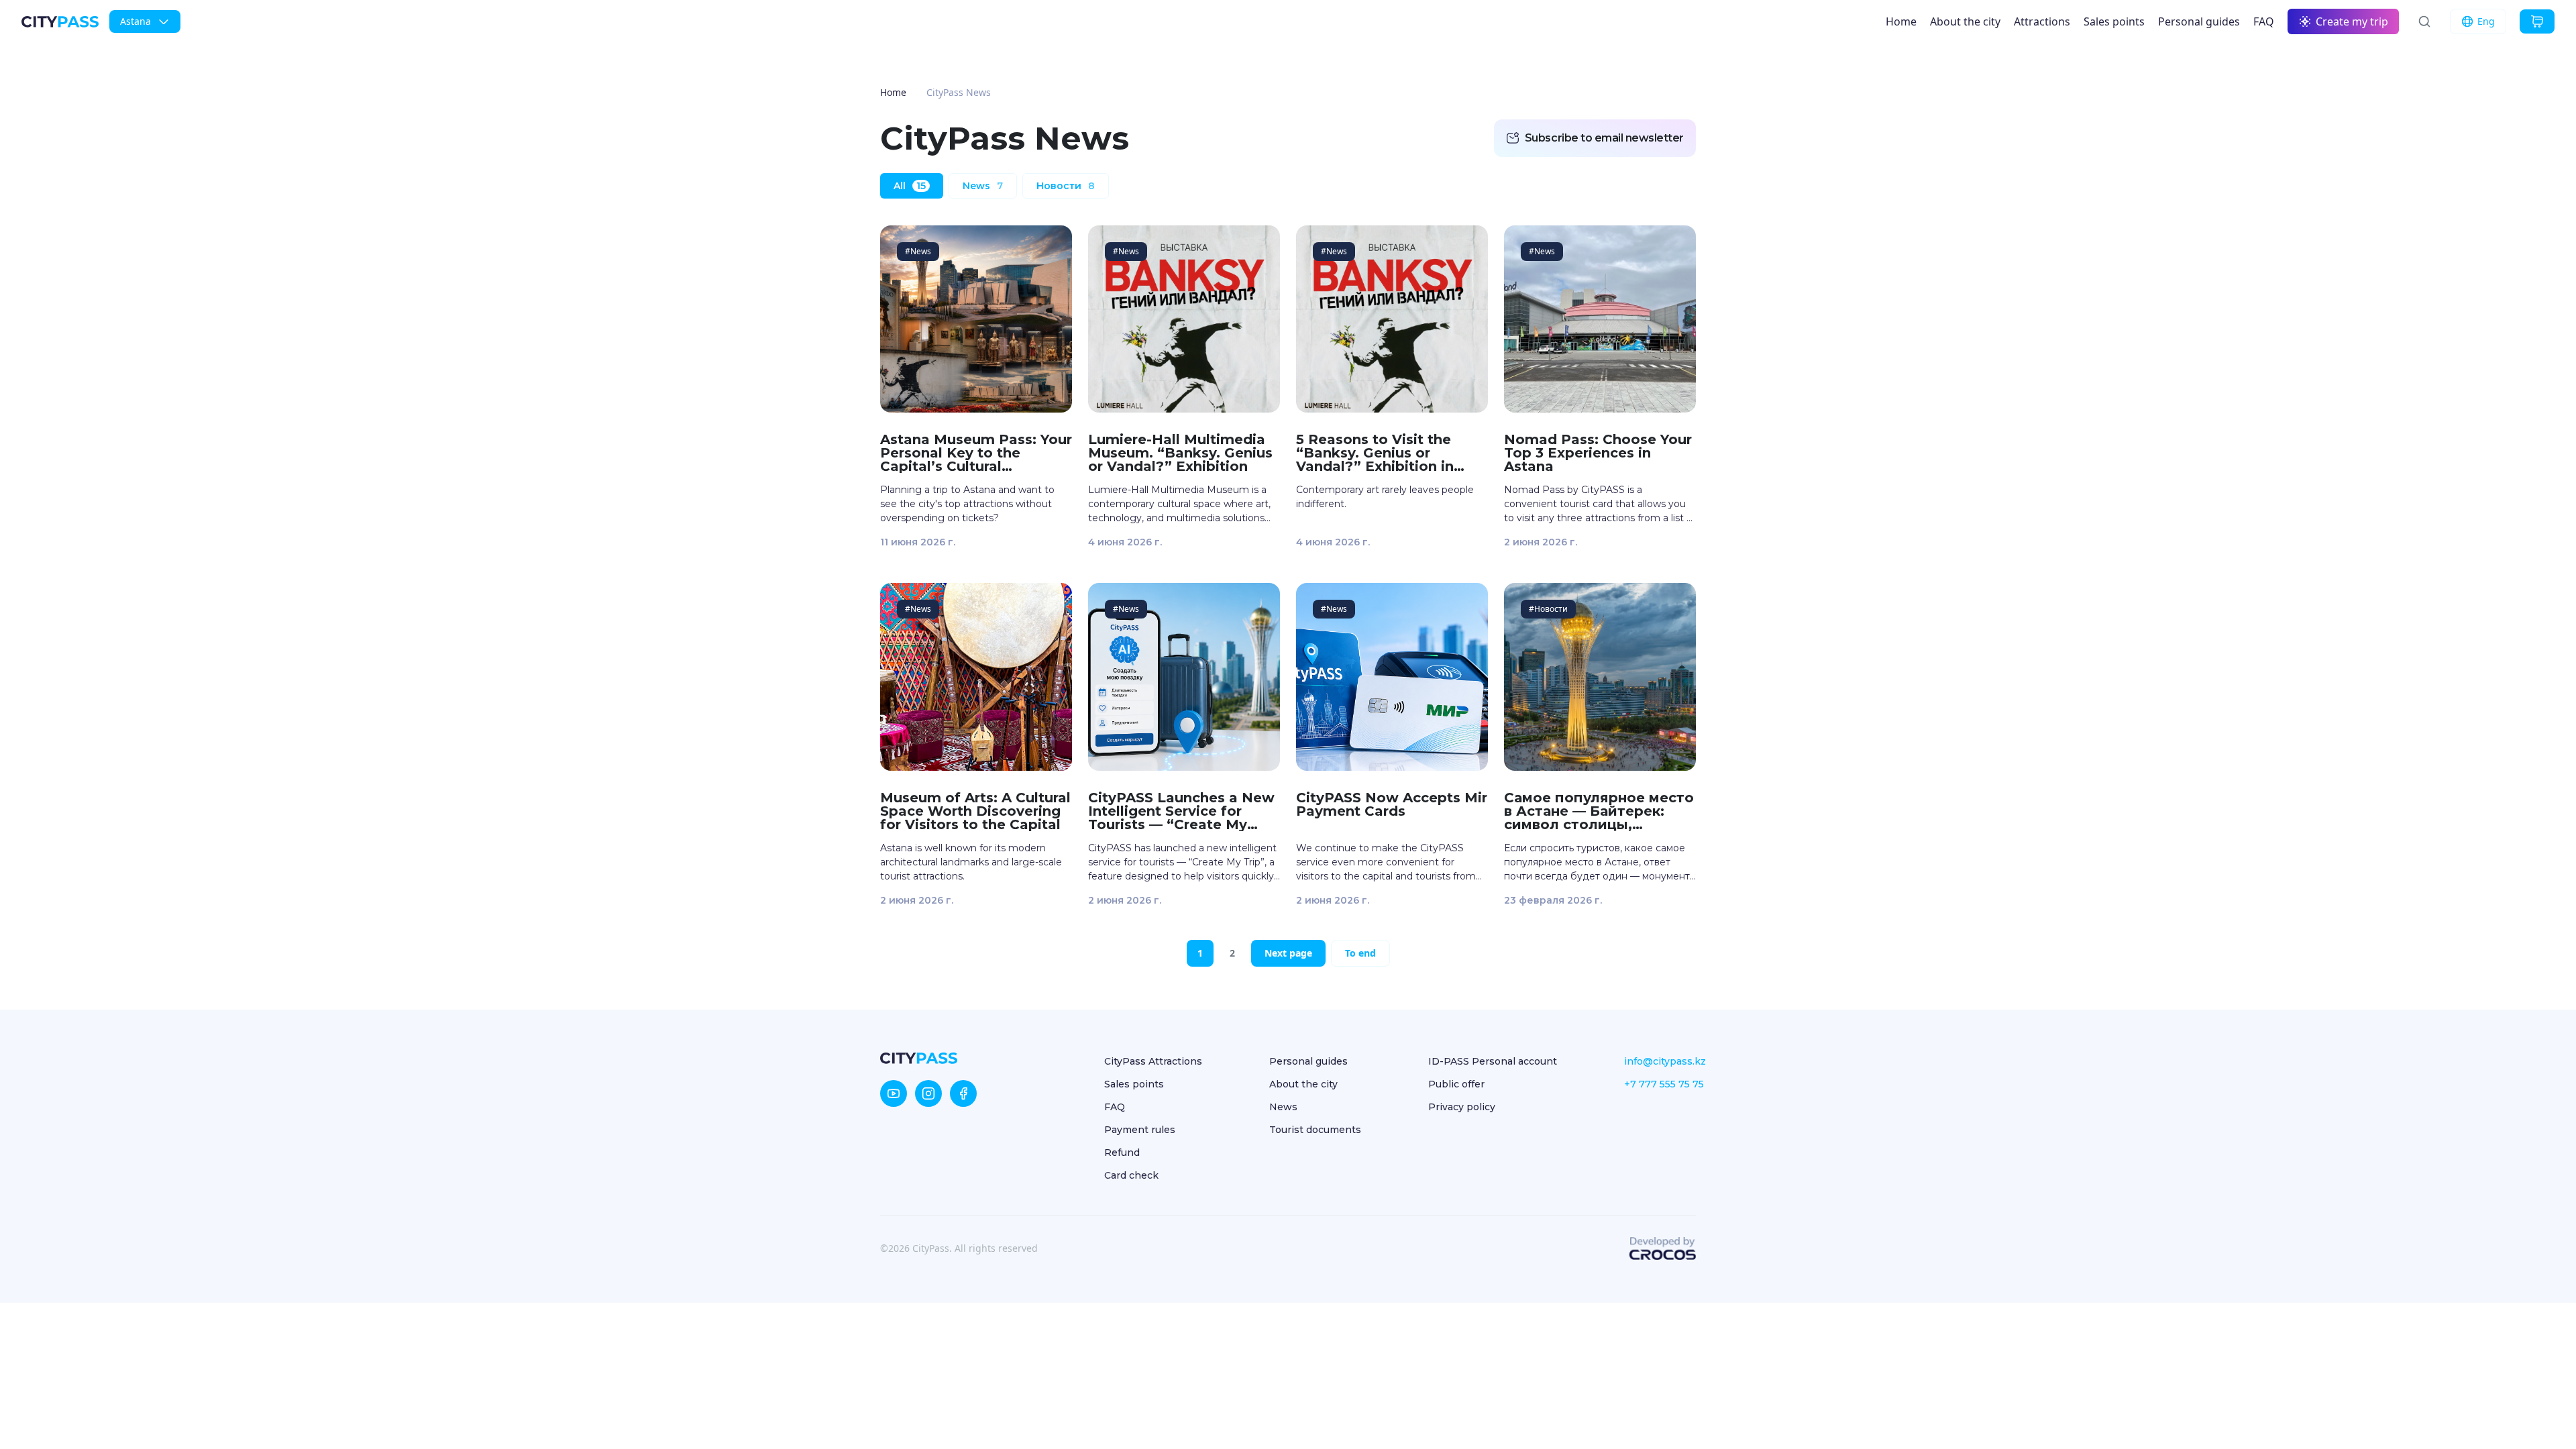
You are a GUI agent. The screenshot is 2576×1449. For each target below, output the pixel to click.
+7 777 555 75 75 (1664, 1084)
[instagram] (928, 1093)
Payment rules (1140, 1130)
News (983, 186)
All (910, 186)
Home (1901, 21)
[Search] (2424, 21)
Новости (1066, 186)
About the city (1965, 21)
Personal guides (2199, 21)
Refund (1122, 1152)
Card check (1131, 1175)
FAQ (2264, 21)
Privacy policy (1462, 1107)
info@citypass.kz (1665, 1061)
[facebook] (963, 1093)
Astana (136, 21)
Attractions (2042, 21)
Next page (1288, 953)
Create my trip (2352, 21)
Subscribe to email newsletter (1604, 138)
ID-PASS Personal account (1493, 1061)
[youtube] (894, 1093)
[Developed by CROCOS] (1662, 1248)
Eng (2486, 21)
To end (1360, 953)
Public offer (1456, 1084)
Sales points (2114, 21)
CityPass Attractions (1153, 1061)
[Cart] (2537, 21)
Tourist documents (1315, 1130)
